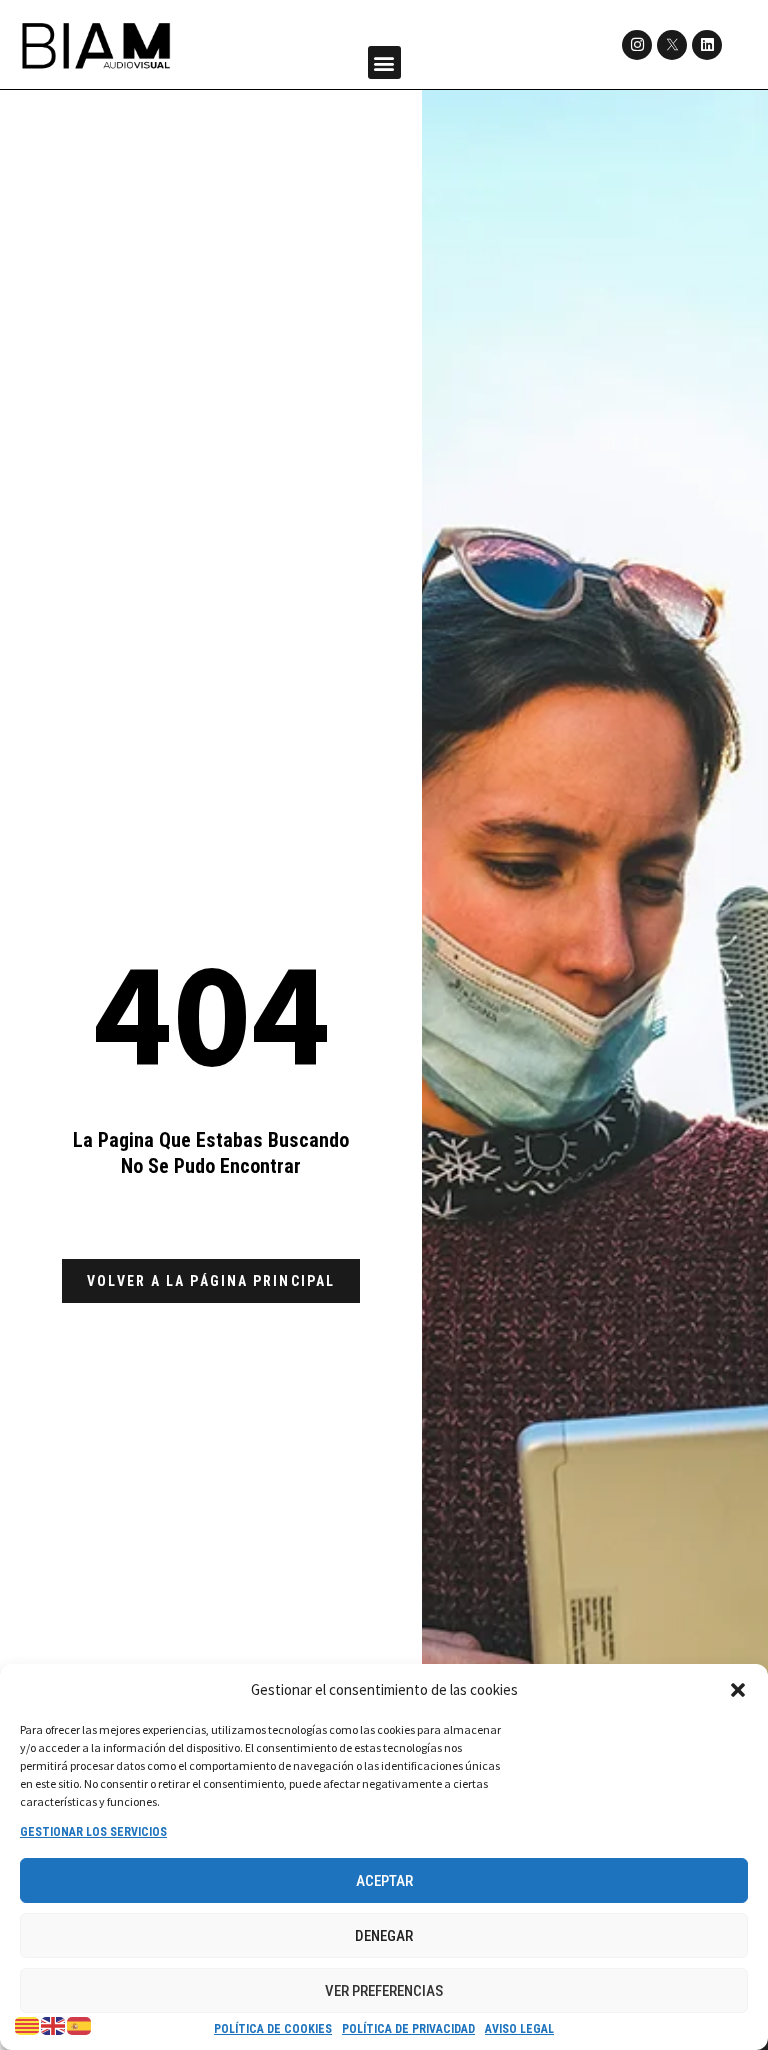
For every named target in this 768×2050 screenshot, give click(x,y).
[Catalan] (28, 2025)
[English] (54, 2025)
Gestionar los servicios (93, 1832)
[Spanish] (80, 2025)
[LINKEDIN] (707, 45)
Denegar (384, 1936)
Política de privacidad (408, 2029)
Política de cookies (273, 2029)
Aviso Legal (519, 2029)
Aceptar (384, 1881)
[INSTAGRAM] (637, 45)
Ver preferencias (384, 1991)
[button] (738, 1690)
